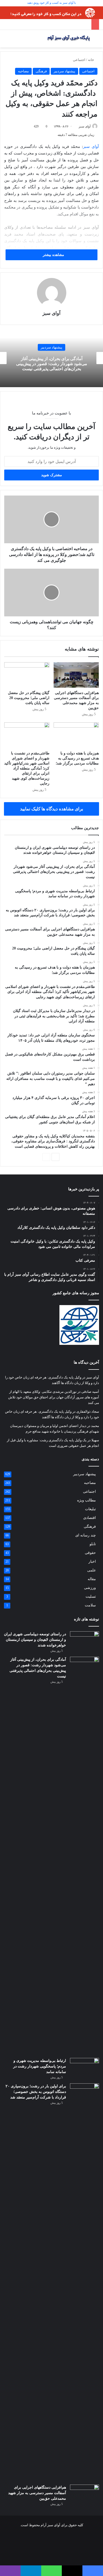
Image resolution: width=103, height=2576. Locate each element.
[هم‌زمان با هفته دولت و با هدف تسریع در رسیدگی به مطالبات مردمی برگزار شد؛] (76, 735)
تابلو (93, 1544)
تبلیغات (90, 1509)
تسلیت (91, 1596)
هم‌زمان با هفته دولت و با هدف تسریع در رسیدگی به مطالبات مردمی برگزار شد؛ (77, 758)
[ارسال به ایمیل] (77, 126)
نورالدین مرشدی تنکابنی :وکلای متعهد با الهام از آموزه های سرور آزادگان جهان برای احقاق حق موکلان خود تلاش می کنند (54, 1397)
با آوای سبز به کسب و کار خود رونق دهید (51, 3)
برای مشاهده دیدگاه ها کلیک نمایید (52, 809)
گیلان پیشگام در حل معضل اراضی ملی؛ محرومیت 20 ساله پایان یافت (29, 698)
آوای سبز (85, 126)
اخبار (92, 1561)
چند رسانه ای (86, 1535)
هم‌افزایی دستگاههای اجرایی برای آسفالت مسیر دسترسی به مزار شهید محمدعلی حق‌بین (37, 2493)
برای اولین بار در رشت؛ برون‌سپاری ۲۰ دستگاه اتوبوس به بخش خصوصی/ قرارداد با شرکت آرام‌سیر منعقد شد (36, 2092)
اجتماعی (79, 60)
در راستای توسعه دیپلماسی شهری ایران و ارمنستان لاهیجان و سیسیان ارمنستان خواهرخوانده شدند (35, 1640)
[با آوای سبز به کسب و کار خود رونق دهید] (51, 12)
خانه (91, 60)
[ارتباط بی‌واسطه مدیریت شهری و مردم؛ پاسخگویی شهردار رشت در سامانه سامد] (85, 2068)
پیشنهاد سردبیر (64, 71)
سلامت (90, 1605)
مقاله (92, 1579)
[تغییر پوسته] (96, 41)
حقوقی (90, 1553)
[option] (51, 358)
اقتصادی (90, 1518)
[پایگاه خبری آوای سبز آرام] (69, 39)
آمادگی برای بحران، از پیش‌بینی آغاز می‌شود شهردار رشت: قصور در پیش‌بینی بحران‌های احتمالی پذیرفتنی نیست (52, 363)
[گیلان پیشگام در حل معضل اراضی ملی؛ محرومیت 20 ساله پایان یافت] (27, 675)
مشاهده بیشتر (53, 255)
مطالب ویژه (86, 1500)
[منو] (3, 41)
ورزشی (90, 1588)
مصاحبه (23, 71)
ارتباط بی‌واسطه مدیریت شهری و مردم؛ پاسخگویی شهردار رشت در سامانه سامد (40, 2066)
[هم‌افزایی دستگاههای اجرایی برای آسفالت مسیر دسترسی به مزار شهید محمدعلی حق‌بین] (76, 675)
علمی (92, 1570)
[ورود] (16, 41)
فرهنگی (41, 71)
